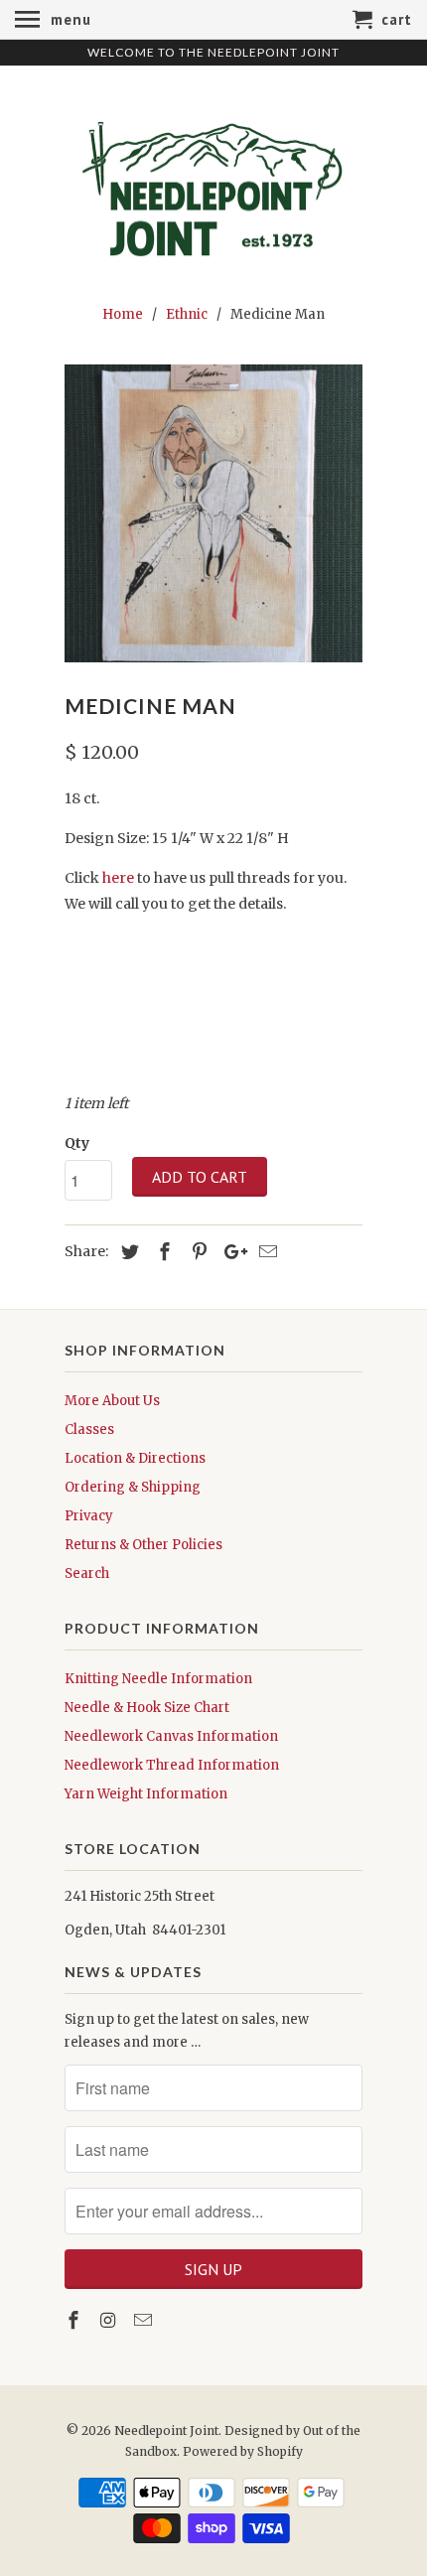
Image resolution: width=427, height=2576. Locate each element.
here (118, 878)
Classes (89, 1430)
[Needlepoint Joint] (213, 182)
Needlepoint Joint (166, 2431)
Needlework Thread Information (172, 1765)
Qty (77, 1143)
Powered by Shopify (243, 2451)
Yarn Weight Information (146, 1794)
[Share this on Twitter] (127, 1252)
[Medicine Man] (213, 513)
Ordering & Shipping (133, 1487)
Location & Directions (135, 1458)
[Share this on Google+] (230, 1252)
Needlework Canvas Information (171, 1736)
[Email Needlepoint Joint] (145, 2320)
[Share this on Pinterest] (197, 1252)
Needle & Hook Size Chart (147, 1708)
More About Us (112, 1401)
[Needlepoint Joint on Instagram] (110, 2320)
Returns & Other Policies (143, 1545)
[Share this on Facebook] (162, 1252)
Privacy (89, 1516)
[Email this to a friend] (265, 1252)
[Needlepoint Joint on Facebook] (75, 2320)
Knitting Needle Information (158, 1679)
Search (87, 1574)
